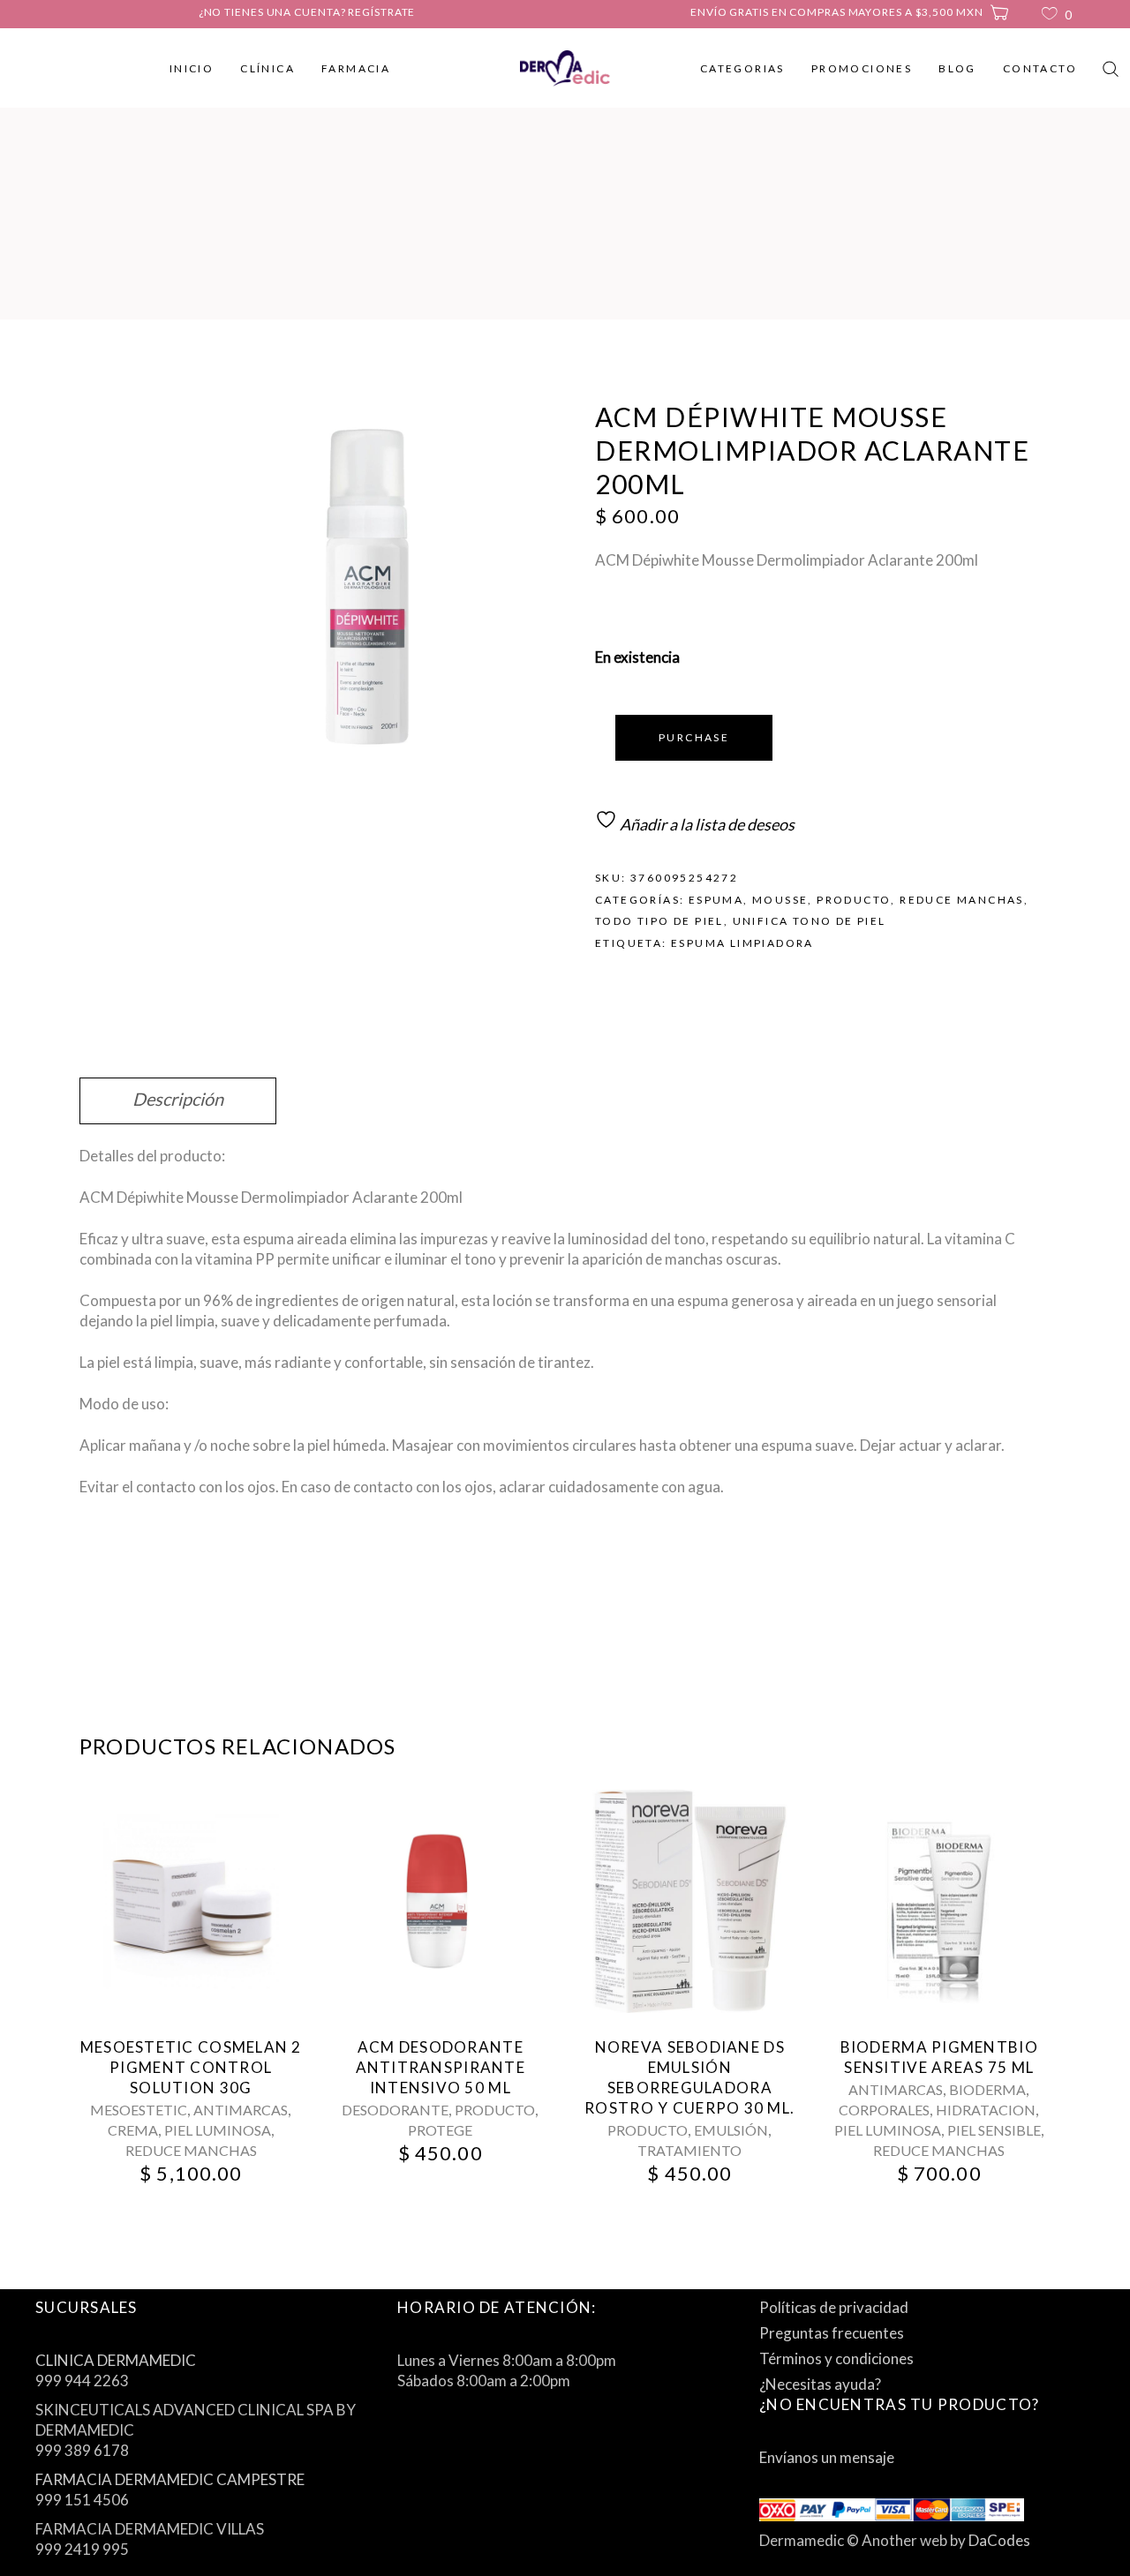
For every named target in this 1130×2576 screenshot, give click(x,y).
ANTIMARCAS (241, 2110)
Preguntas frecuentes (832, 2333)
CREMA (133, 2130)
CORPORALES (884, 2110)
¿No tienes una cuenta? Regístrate (307, 12)
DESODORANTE (395, 2110)
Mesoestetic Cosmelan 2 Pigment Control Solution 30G (191, 2067)
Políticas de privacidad (834, 2307)
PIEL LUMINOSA (218, 2130)
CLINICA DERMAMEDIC (116, 2360)
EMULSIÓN (731, 2130)
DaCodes (999, 2540)
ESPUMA (716, 900)
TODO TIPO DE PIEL (659, 921)
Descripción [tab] (178, 1099)
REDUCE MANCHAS (962, 900)
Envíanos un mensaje (827, 2457)
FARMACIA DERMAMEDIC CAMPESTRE (170, 2479)
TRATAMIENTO (689, 2150)
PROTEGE (440, 2130)
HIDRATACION (986, 2110)
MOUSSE (780, 900)
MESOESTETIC (139, 2110)
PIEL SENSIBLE (994, 2130)
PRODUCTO (854, 900)
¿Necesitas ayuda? (820, 2384)
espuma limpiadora (742, 943)
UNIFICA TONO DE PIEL (810, 921)
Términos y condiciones (836, 2358)
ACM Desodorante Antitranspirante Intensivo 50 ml (441, 2067)
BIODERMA (987, 2089)
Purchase (694, 737)
